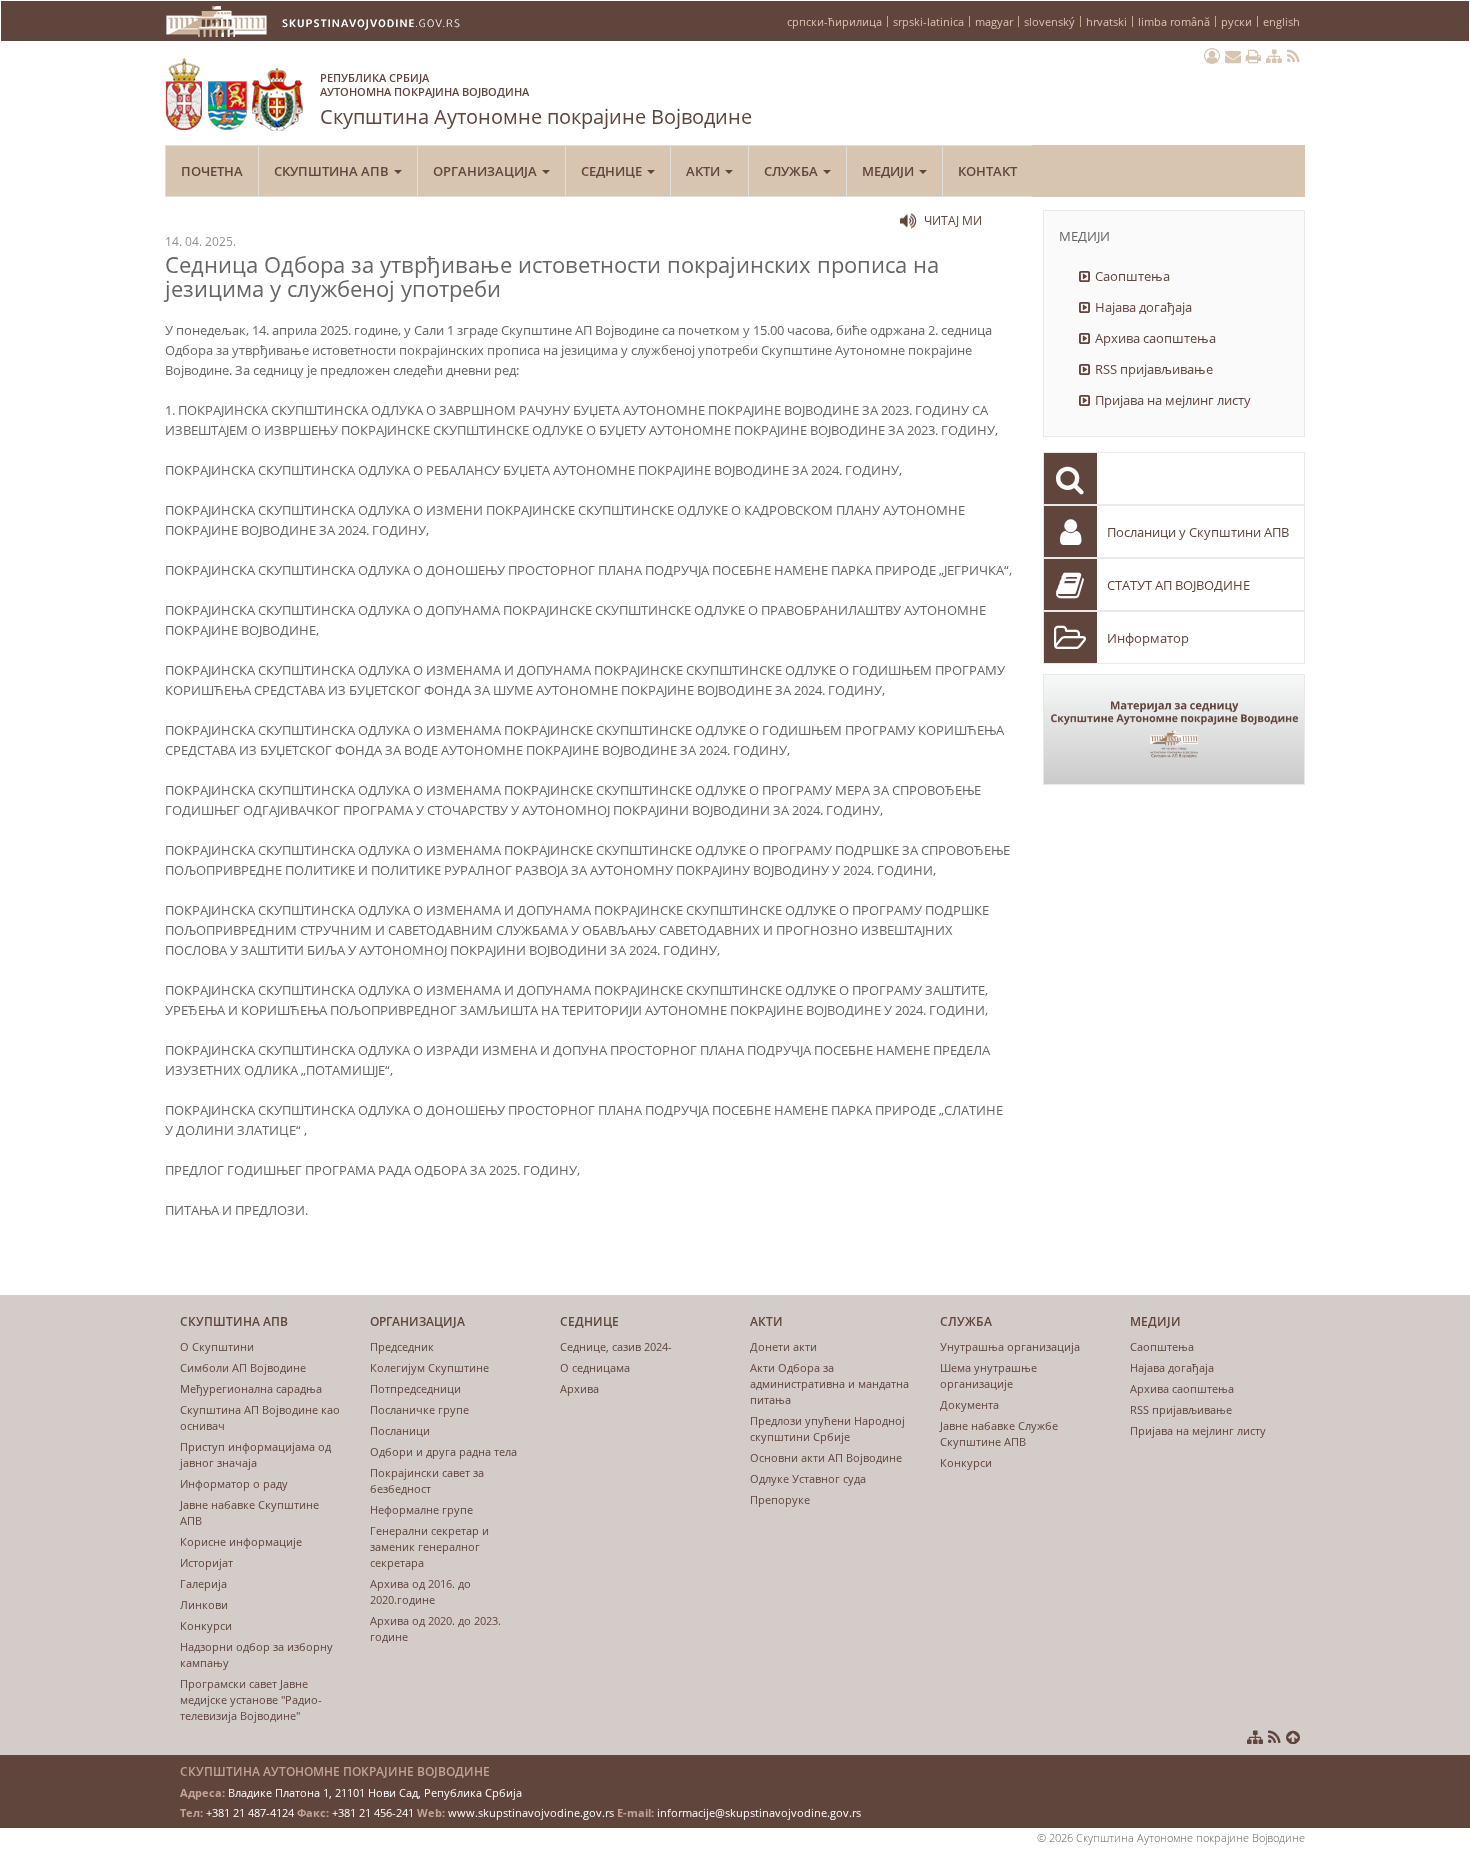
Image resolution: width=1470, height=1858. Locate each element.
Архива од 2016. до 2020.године (420, 1591)
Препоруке (780, 1499)
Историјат (206, 1562)
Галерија (203, 1583)
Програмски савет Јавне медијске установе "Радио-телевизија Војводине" (251, 1699)
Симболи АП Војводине (243, 1367)
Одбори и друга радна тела (443, 1451)
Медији (889, 171)
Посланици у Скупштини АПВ (1198, 532)
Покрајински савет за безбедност (427, 1480)
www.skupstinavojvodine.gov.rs (531, 1812)
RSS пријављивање (1154, 369)
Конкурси (206, 1625)
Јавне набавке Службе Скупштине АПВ (999, 1433)
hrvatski (1106, 21)
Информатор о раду (234, 1483)
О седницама (595, 1367)
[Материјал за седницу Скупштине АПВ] (1174, 729)
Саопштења (1132, 276)
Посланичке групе (419, 1409)
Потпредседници (415, 1388)
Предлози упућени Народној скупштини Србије (827, 1428)
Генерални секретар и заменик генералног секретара (429, 1546)
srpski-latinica (928, 21)
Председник (402, 1346)
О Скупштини (217, 1346)
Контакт (987, 171)
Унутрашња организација (1010, 1346)
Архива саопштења (1155, 338)
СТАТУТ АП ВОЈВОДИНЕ (1178, 585)
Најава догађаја (1143, 307)
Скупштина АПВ (333, 171)
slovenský (1049, 21)
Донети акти (783, 1346)
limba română (1174, 21)
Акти (704, 171)
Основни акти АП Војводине (826, 1457)
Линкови (204, 1604)
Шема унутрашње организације (988, 1375)
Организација (486, 171)
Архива (579, 1388)
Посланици (400, 1430)
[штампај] (1253, 56)
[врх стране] (1293, 1737)
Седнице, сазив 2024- (616, 1346)
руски (1236, 21)
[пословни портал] (1212, 56)
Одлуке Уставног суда (808, 1478)
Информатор (1148, 638)
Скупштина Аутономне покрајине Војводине (536, 100)
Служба (792, 171)
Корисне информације (241, 1541)
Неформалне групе (421, 1509)
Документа (969, 1404)
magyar (994, 21)
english (1281, 21)
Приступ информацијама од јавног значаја (255, 1454)
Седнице (613, 171)
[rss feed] (1293, 56)
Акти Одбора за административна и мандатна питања (829, 1383)
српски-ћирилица (834, 21)
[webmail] (1233, 56)
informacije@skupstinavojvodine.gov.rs (759, 1812)
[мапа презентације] (1274, 56)
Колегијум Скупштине (429, 1367)
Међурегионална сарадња (251, 1388)
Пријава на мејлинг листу (1173, 400)
